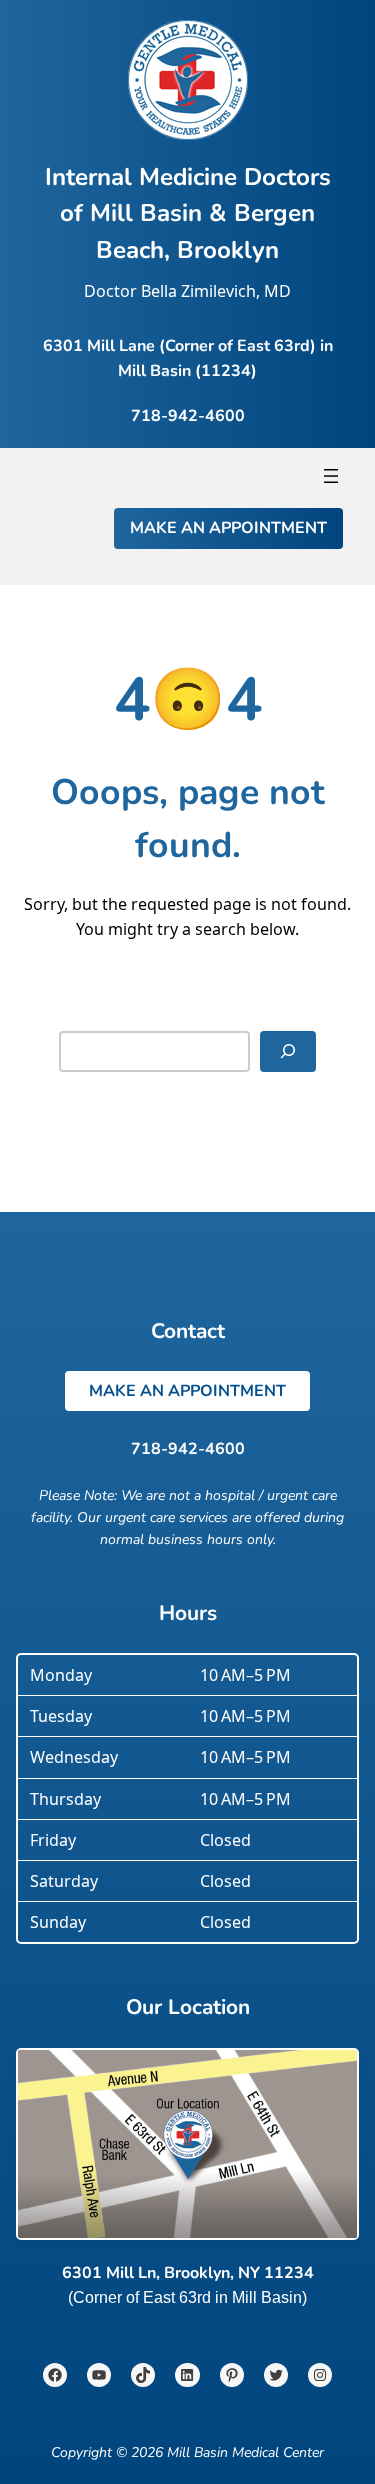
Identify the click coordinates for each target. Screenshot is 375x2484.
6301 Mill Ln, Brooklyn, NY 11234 (188, 2273)
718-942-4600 (188, 1449)
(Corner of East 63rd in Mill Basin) (187, 2297)
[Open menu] (331, 476)
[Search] (288, 1051)
